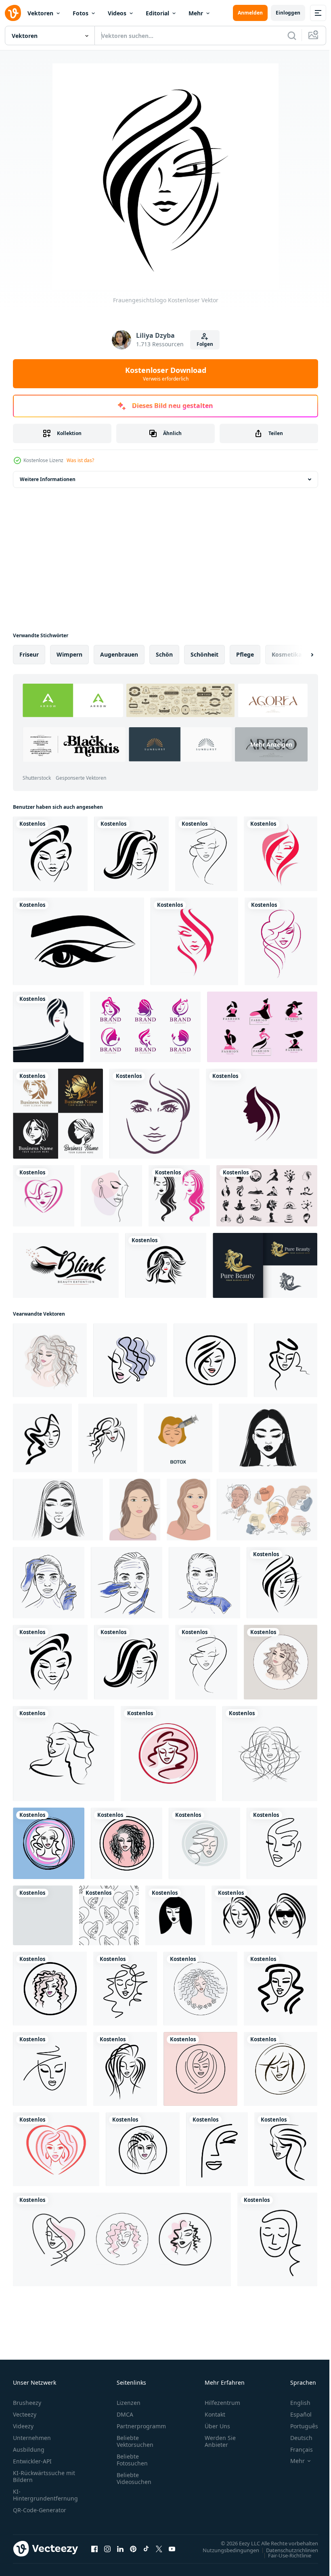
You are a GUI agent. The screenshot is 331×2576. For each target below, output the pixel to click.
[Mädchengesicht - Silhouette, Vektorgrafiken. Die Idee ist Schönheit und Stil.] (206, 854)
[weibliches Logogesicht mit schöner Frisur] (281, 854)
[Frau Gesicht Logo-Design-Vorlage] (154, 1114)
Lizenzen (129, 2403)
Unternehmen (32, 2438)
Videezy (23, 2426)
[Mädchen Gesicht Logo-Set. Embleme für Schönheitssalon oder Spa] (122, 2239)
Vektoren (40, 13)
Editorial (157, 13)
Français (295, 2449)
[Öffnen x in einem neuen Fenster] (159, 2549)
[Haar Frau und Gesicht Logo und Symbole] (166, 1265)
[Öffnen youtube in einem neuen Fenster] (172, 2549)
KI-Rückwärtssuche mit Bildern (44, 2476)
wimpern (69, 654)
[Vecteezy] (13, 13)
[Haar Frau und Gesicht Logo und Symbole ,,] (262, 1114)
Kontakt (215, 2414)
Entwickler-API (32, 2461)
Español (295, 2414)
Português (298, 2426)
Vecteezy (25, 2414)
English (294, 2403)
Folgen (205, 344)
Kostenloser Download (166, 374)
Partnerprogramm (141, 2426)
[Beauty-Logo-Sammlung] (145, 1027)
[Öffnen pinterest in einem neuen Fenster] (133, 2549)
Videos (117, 13)
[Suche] (292, 36)
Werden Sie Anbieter (220, 2441)
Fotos (81, 13)
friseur (29, 654)
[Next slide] (299, 655)
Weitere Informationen (48, 479)
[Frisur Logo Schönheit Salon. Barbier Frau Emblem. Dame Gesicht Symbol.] (211, 1360)
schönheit (204, 654)
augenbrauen (119, 654)
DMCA (125, 2414)
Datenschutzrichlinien (286, 2550)
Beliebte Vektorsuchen (135, 2441)
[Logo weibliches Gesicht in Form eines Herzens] (44, 1196)
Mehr (196, 13)
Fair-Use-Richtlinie (284, 2555)
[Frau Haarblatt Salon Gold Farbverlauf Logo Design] (265, 1265)
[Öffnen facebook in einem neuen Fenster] (94, 2549)
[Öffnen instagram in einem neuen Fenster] (107, 2549)
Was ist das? (80, 460)
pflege (245, 654)
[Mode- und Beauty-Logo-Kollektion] (262, 1027)
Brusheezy (27, 2403)
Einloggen (288, 13)
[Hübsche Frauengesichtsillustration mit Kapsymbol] (48, 1027)
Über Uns (217, 2426)
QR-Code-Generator (40, 2510)
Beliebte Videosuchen (134, 2478)
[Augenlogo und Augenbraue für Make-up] (79, 941)
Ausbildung (29, 2449)
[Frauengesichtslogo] (50, 854)
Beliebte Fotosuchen (132, 2460)
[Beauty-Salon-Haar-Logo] (179, 1196)
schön (164, 654)
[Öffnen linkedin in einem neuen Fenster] (120, 2549)
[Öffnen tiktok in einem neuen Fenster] (146, 2549)
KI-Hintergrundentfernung (45, 2495)
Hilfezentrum (222, 2403)
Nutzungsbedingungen (225, 2550)
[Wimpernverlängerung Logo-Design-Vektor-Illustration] (66, 1265)
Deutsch (295, 2438)
